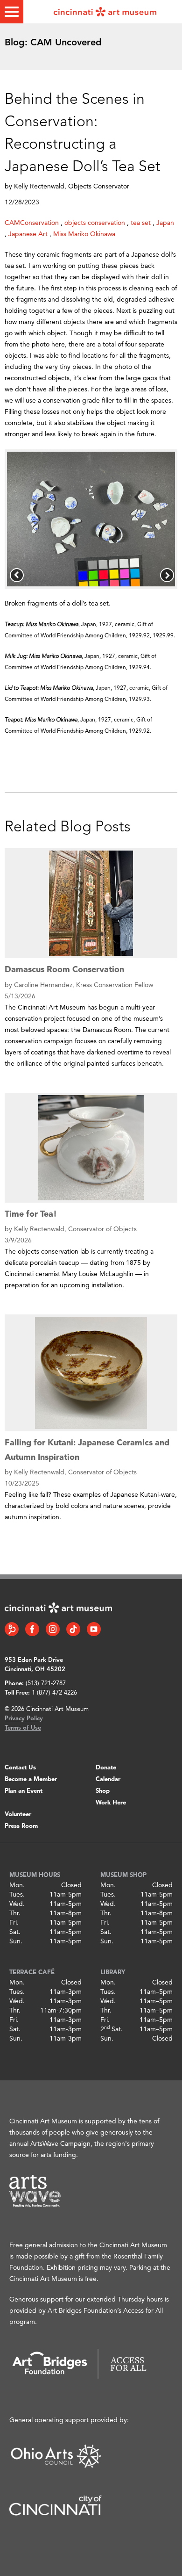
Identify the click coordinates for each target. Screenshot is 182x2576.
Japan (165, 223)
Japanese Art (28, 234)
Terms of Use (23, 1728)
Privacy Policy (24, 1719)
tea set (141, 223)
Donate (106, 1768)
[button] (17, 575)
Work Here (111, 1803)
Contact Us (20, 1768)
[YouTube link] (94, 1629)
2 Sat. (112, 2029)
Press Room (21, 1826)
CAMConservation (32, 223)
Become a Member (31, 1779)
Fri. (14, 1923)
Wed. (17, 1904)
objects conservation (95, 223)
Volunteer (18, 1815)
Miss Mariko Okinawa (84, 234)
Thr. (15, 1913)
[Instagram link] (53, 1629)
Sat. (15, 1932)
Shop (103, 1791)
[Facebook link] (32, 1629)
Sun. (16, 1941)
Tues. (17, 1895)
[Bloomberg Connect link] (12, 1629)
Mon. (17, 1885)
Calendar (108, 1779)
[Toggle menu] (12, 12)
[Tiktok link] (73, 1629)
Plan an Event (24, 1791)
